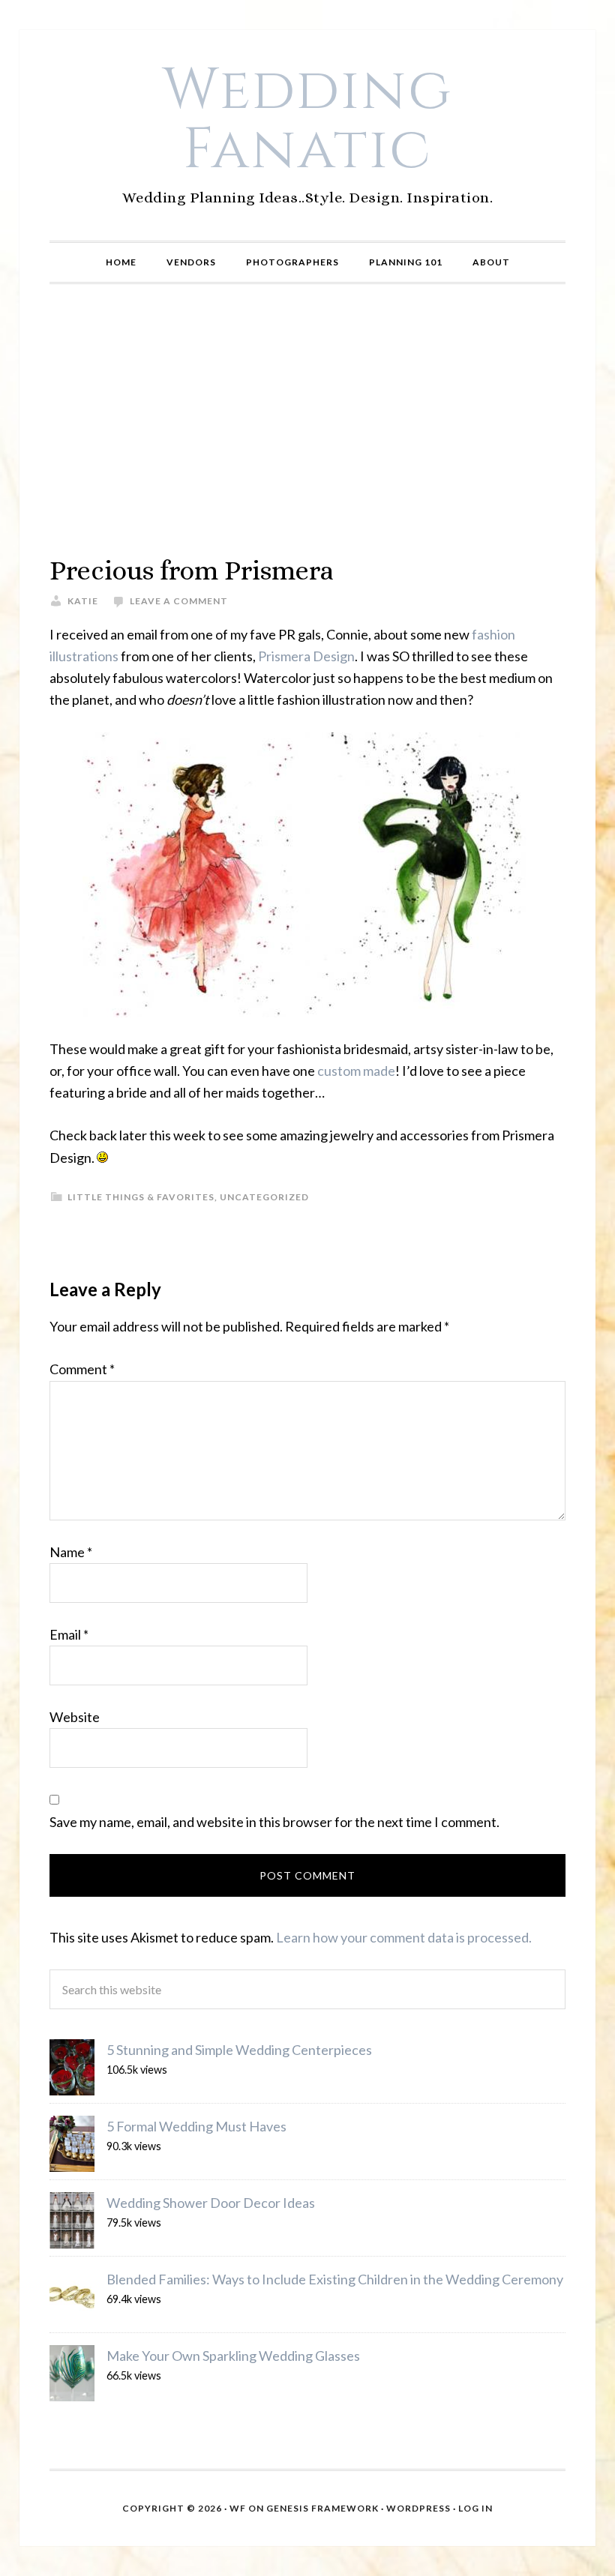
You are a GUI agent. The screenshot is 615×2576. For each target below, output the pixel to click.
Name (71, 1552)
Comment (82, 1369)
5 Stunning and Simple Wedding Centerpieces (239, 2050)
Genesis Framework (322, 2508)
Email (69, 1634)
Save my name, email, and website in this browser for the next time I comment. (274, 1822)
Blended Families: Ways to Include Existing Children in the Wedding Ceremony (335, 2279)
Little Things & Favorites (141, 1197)
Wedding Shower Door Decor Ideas (211, 2203)
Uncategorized (264, 1197)
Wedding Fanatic (308, 120)
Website (75, 1717)
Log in (475, 2508)
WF (238, 2508)
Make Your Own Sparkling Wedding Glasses (233, 2356)
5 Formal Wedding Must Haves (196, 2126)
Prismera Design (306, 656)
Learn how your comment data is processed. (404, 1937)
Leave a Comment (179, 601)
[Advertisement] (307, 419)
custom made (356, 1071)
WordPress (418, 2508)
